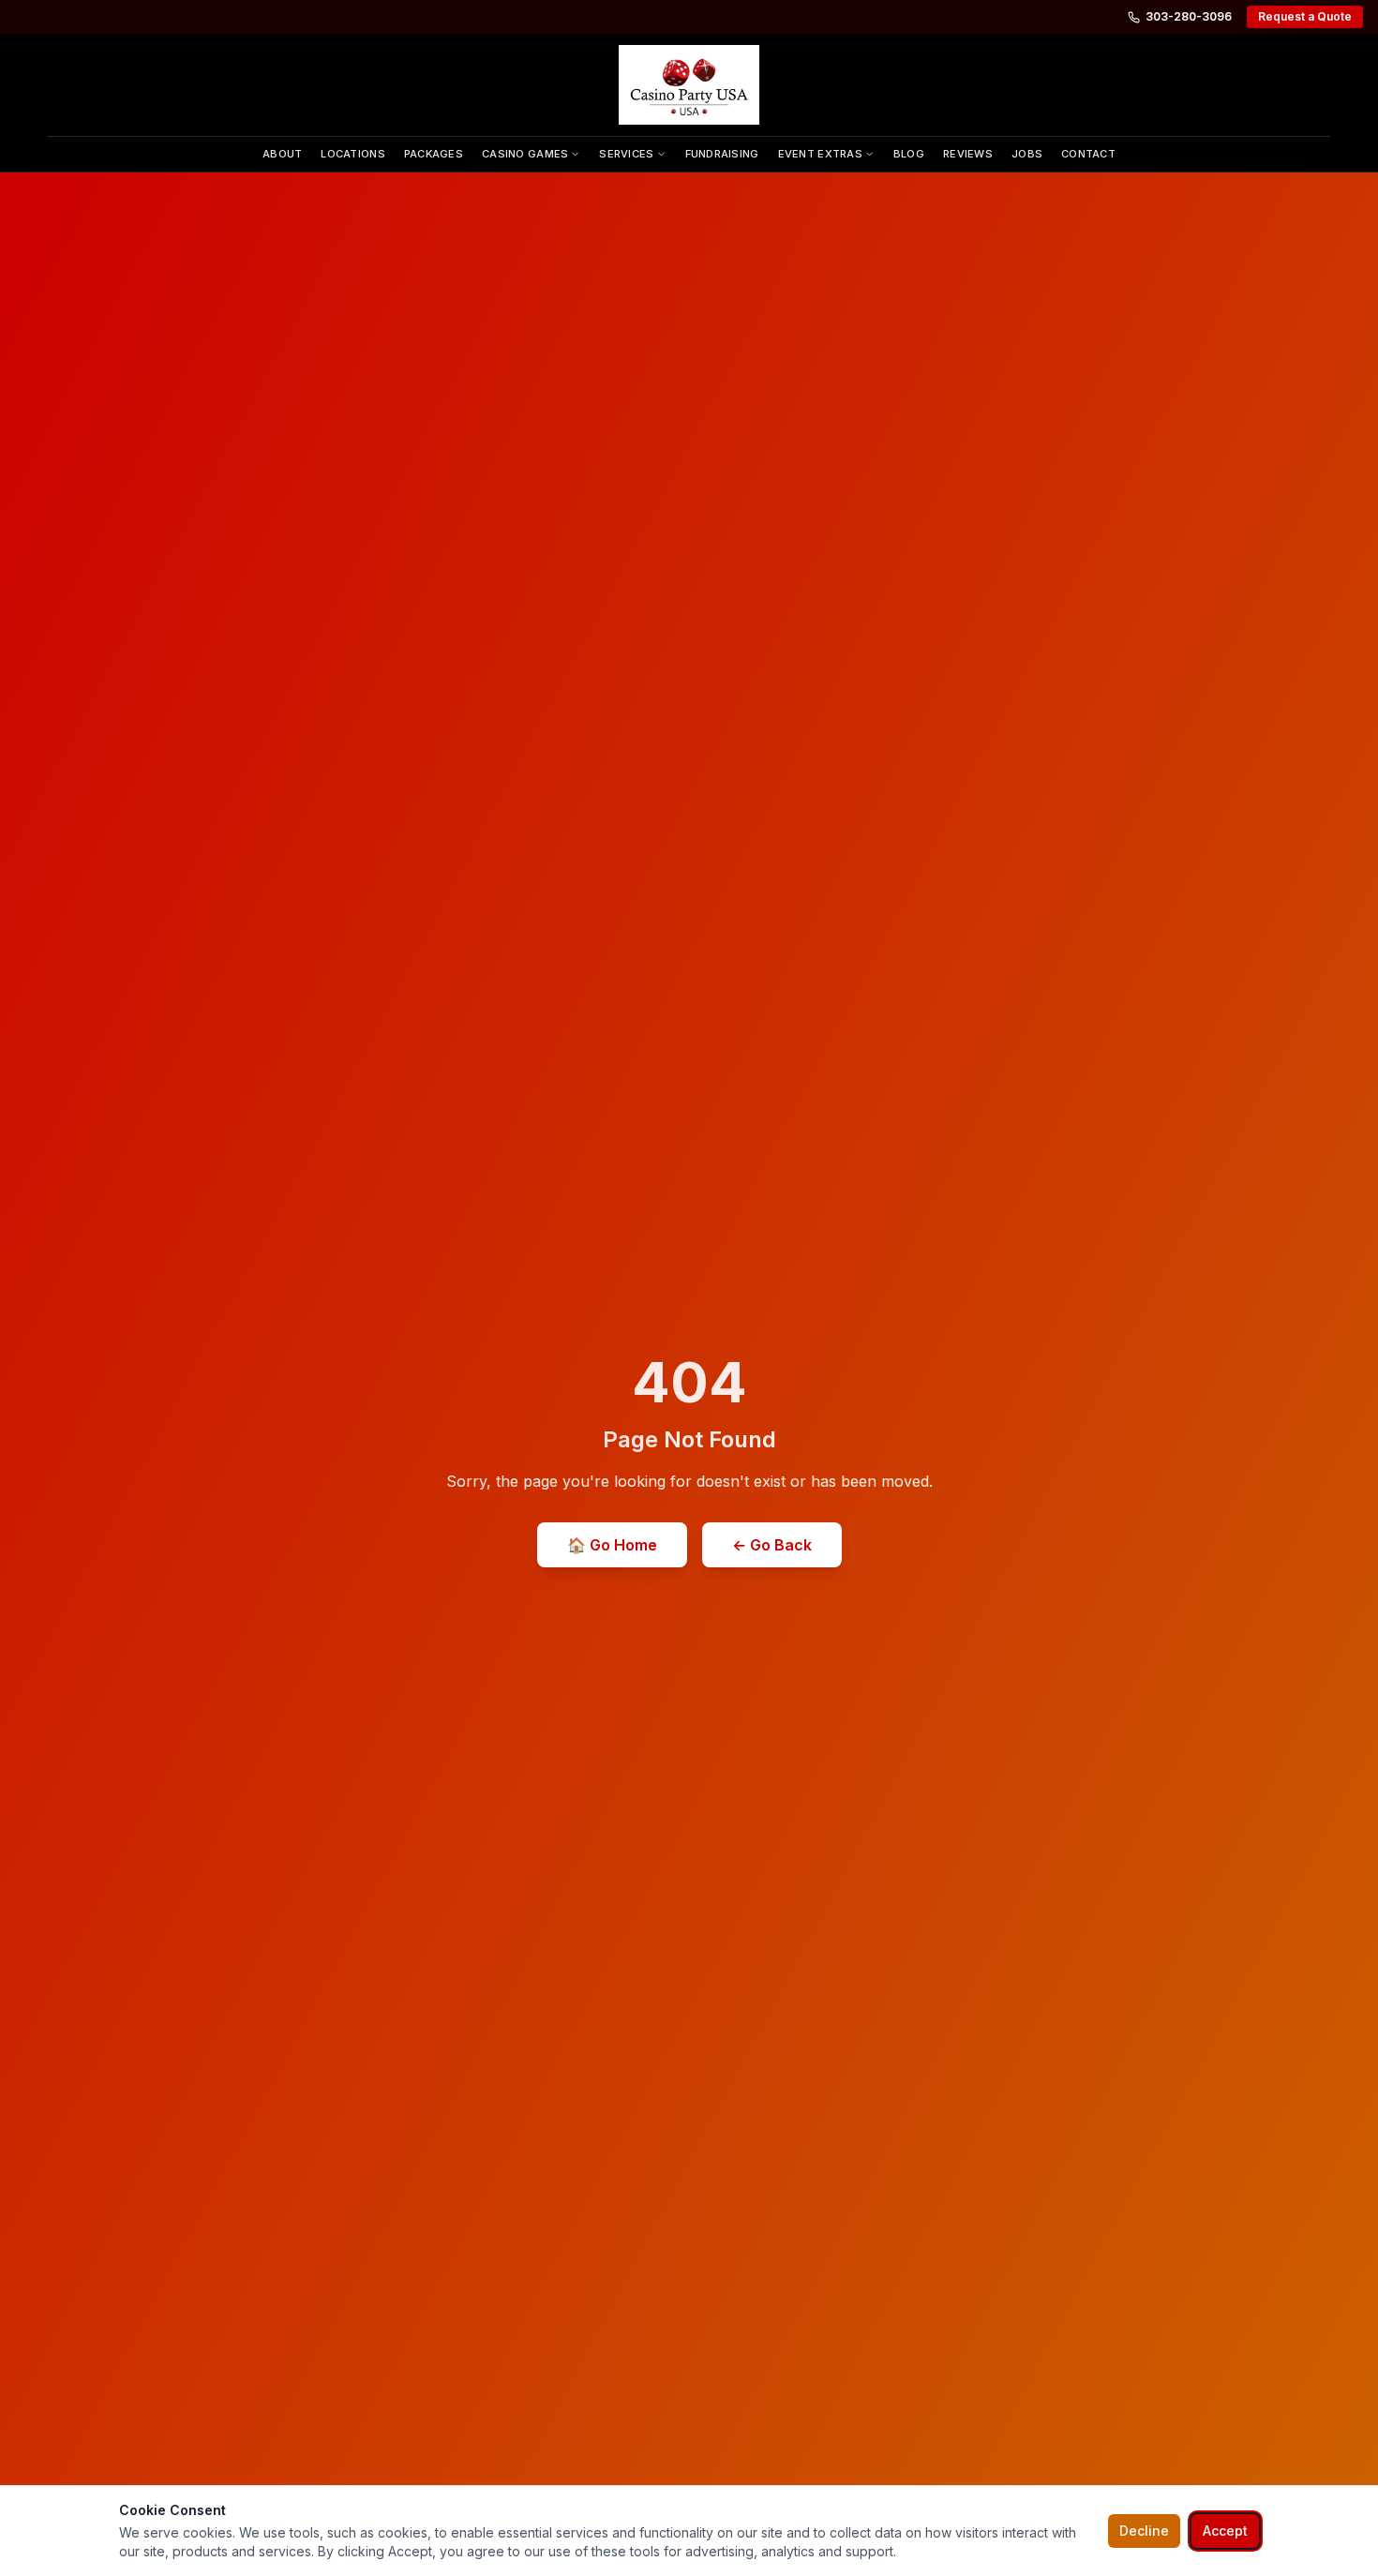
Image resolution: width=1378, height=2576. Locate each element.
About (282, 154)
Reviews (968, 154)
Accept (1225, 2531)
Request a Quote (1305, 16)
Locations (352, 154)
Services (626, 154)
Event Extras (820, 154)
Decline (1144, 2531)
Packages (434, 154)
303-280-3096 (1189, 16)
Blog (909, 154)
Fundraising (722, 154)
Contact (1088, 154)
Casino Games (525, 154)
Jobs (1027, 154)
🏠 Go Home (612, 1545)
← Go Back (772, 1545)
